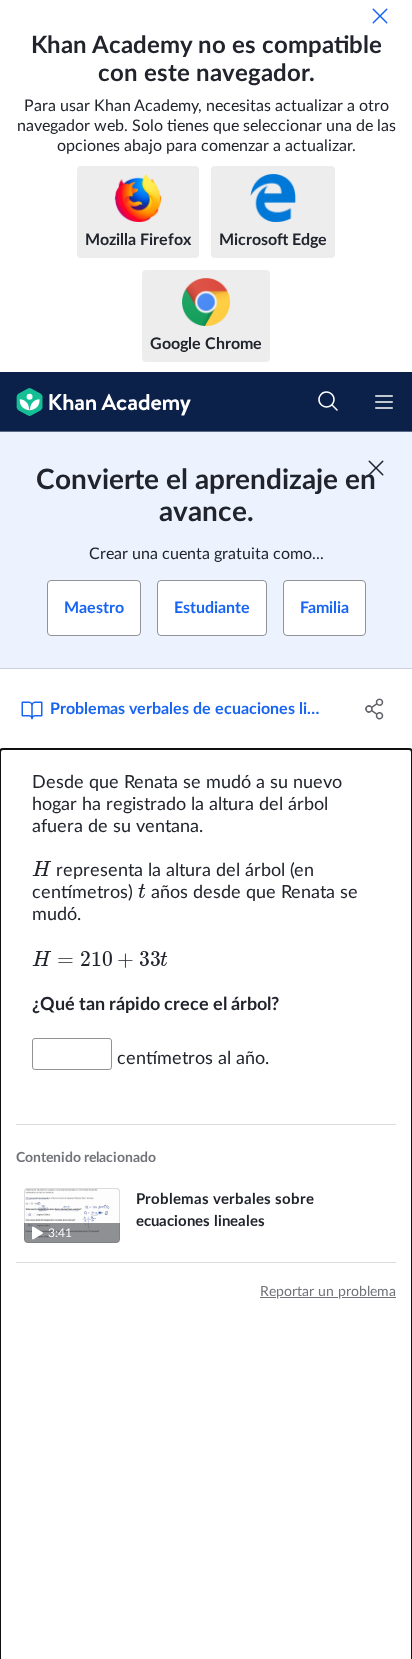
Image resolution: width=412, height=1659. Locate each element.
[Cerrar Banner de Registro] (376, 468)
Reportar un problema (328, 1292)
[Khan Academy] (95, 402)
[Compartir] (374, 709)
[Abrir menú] (384, 402)
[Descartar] (380, 16)
